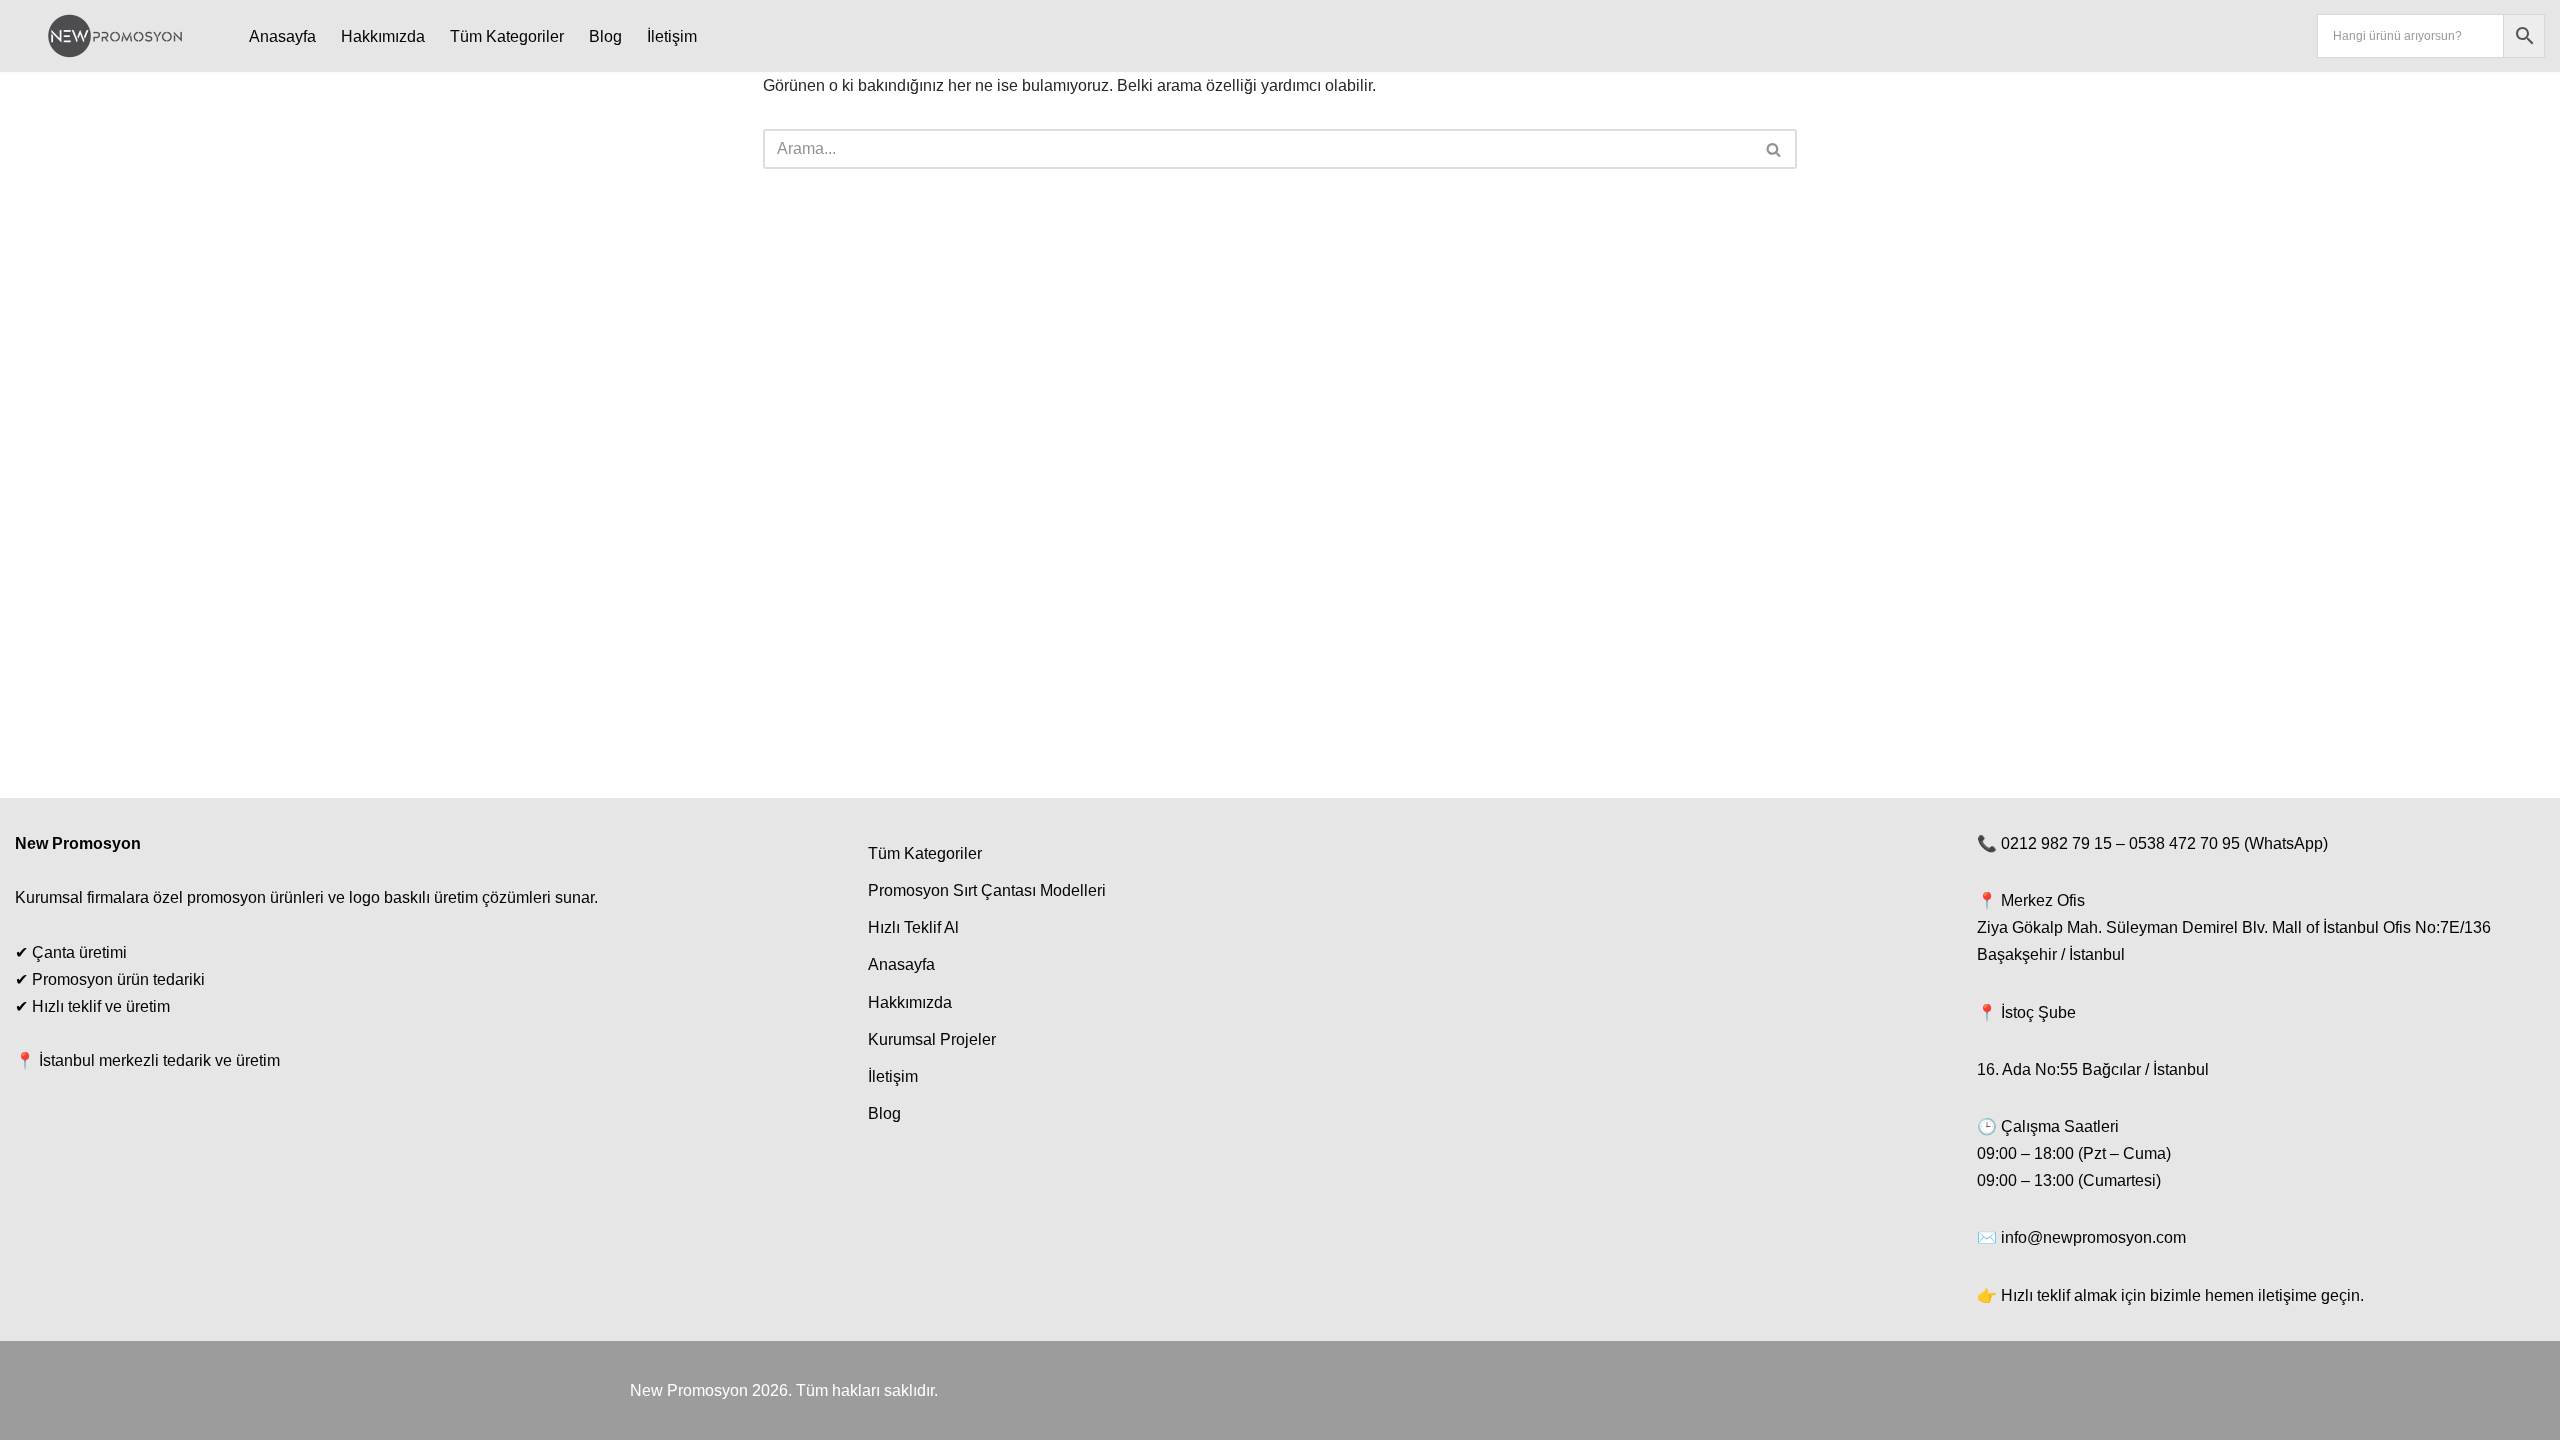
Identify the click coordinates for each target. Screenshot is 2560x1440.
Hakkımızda (383, 36)
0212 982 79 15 (2056, 843)
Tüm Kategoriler (507, 36)
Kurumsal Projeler (932, 1039)
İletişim (672, 36)
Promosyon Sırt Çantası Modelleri (987, 890)
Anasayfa (282, 36)
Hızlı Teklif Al (913, 927)
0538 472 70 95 (2184, 843)
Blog (605, 36)
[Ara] (1774, 149)
